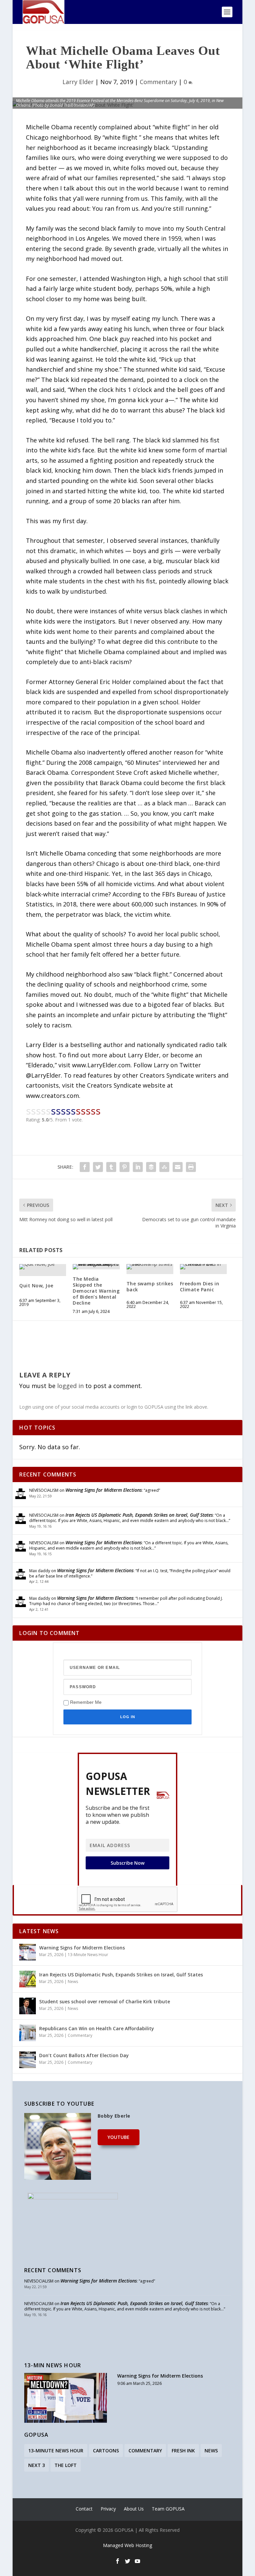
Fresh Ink (183, 2451)
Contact (84, 2509)
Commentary (158, 82)
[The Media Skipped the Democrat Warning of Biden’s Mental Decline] (96, 1267)
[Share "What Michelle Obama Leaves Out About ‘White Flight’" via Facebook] (85, 1167)
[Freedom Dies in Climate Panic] (203, 1267)
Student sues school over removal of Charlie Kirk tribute (105, 2001)
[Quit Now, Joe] (43, 1267)
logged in (70, 1386)
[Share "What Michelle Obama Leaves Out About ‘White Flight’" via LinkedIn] (138, 1167)
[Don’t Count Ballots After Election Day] (28, 2060)
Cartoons (106, 2451)
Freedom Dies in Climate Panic (200, 1287)
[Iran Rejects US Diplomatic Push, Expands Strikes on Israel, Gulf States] (28, 1979)
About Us (134, 2509)
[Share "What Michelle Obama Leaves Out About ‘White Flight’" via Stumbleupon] (164, 1167)
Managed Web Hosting (127, 2545)
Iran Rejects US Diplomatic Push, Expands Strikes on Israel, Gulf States (139, 1515)
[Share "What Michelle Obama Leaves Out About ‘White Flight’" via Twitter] (98, 1167)
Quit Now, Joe (36, 1286)
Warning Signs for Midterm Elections (104, 1490)
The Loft (66, 2465)
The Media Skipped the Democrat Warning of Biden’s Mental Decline (96, 1291)
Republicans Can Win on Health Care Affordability (97, 2028)
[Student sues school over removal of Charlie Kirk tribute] (28, 2006)
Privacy (108, 2509)
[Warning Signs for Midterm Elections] (28, 1952)
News (73, 1982)
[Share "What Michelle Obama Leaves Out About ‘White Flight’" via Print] (191, 1167)
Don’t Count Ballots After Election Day (84, 2055)
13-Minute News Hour (88, 1955)
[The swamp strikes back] (150, 1267)
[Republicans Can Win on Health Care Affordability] (28, 2033)
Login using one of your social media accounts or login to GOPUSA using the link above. (114, 1407)
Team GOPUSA (168, 2509)
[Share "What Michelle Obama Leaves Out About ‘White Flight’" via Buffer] (151, 1167)
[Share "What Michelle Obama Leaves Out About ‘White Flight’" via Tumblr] (111, 1167)
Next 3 (37, 2465)
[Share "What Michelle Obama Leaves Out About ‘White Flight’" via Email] (178, 1167)
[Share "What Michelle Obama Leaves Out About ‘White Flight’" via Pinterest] (125, 1167)
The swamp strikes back (150, 1287)
